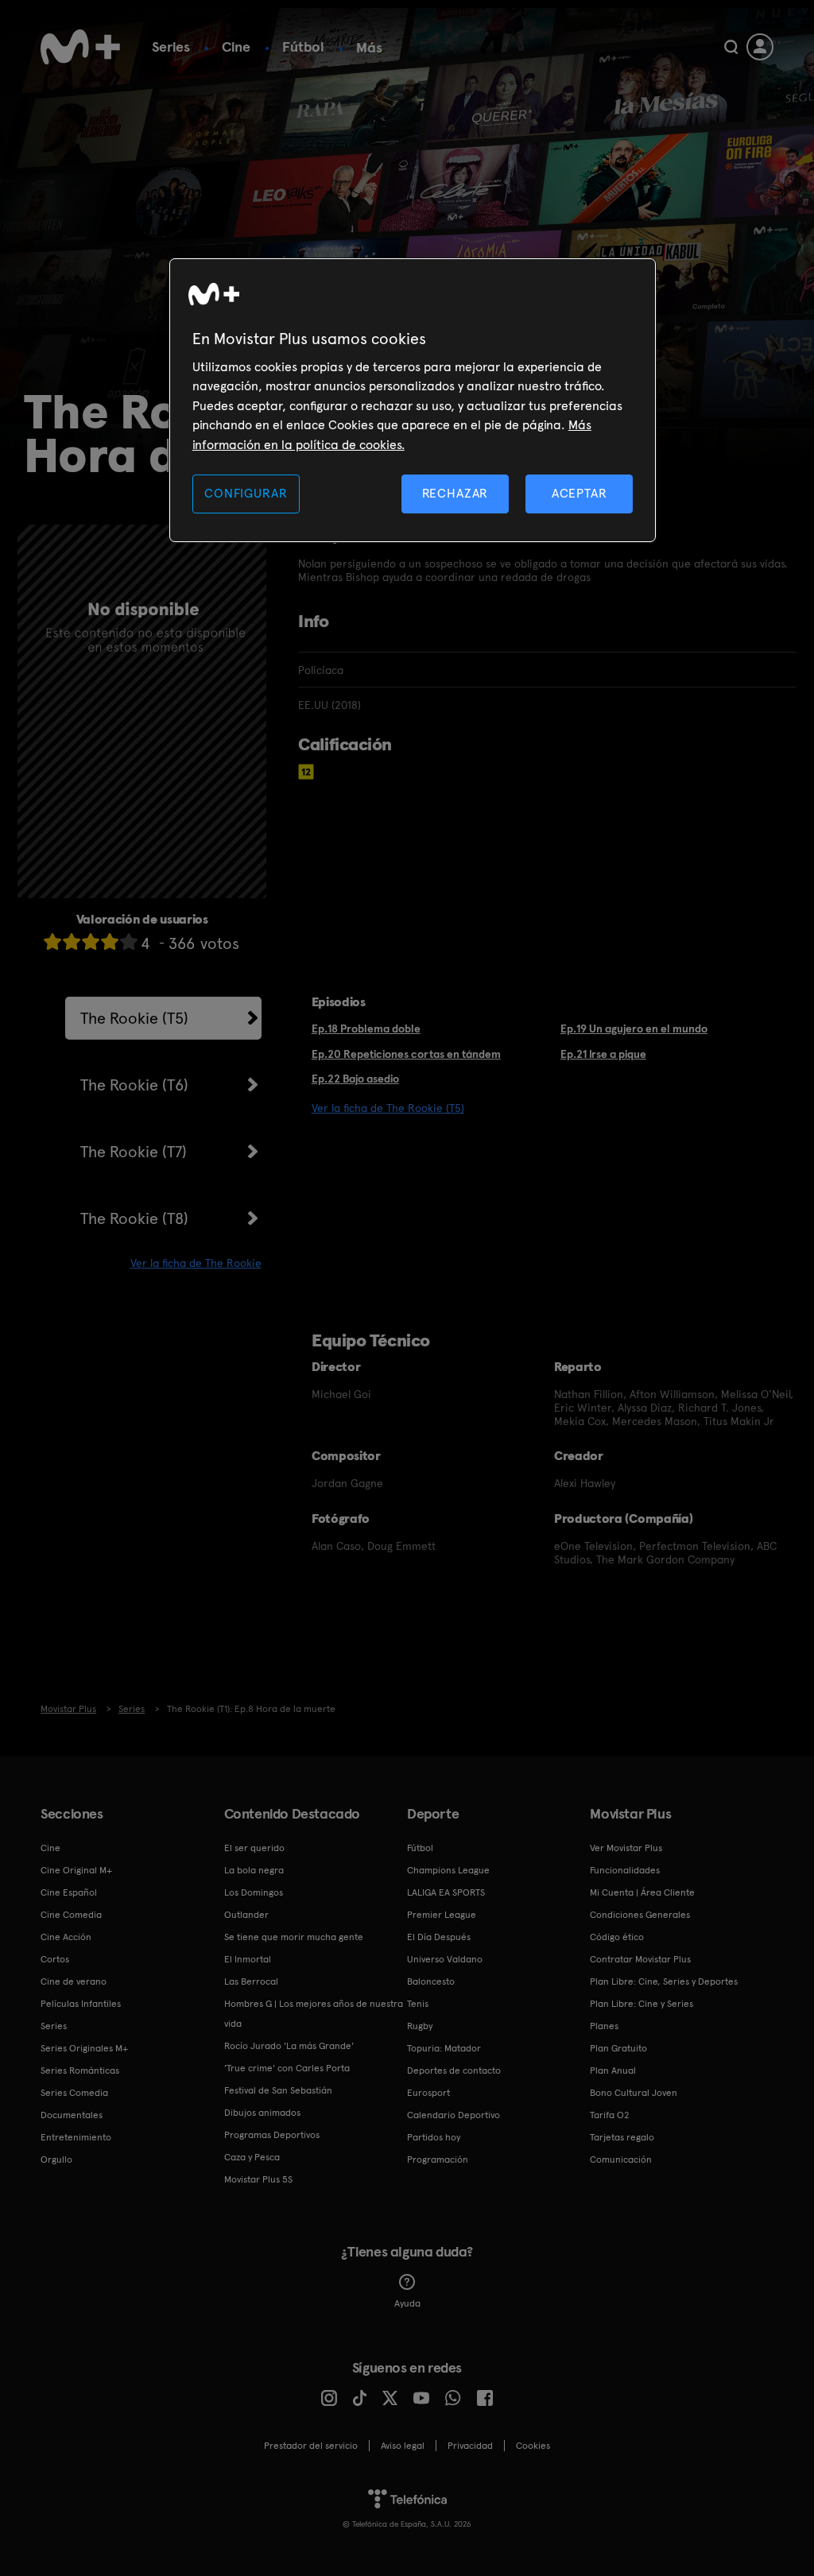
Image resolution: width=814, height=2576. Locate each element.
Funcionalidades (625, 1870)
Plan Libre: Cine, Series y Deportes (664, 1981)
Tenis (418, 2004)
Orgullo (56, 2160)
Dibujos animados (262, 2113)
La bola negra (254, 1870)
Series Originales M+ (84, 2048)
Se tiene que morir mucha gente (294, 1937)
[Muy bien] (129, 941)
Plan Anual (613, 2070)
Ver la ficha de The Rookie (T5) (388, 1108)
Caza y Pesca (252, 2157)
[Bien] (110, 941)
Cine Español (69, 1892)
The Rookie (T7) (134, 1152)
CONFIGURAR (246, 493)
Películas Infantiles (81, 2004)
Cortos (55, 1959)
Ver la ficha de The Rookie (196, 1263)
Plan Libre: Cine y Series (642, 2004)
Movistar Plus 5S (258, 2179)
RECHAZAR (455, 493)
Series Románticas (80, 2070)
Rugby (420, 2026)
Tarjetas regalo (622, 2137)
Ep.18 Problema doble (366, 1028)
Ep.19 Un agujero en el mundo (634, 1028)
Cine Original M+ (76, 1870)
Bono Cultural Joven (634, 2093)
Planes (604, 2026)
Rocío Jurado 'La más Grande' (289, 2046)
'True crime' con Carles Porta (287, 2068)
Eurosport (428, 2093)
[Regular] (91, 941)
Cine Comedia (71, 1915)
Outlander (246, 1915)
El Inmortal (248, 1959)
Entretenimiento (76, 2137)
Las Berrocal (251, 1981)
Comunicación (621, 2160)
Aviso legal (403, 2446)
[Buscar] (731, 47)
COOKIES (533, 2446)
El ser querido (254, 1848)
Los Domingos (254, 1892)
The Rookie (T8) (134, 1218)
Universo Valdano (445, 1959)
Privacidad (470, 2446)
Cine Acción (66, 1937)
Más (369, 48)
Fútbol (303, 46)
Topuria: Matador (444, 2048)
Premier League (442, 1915)
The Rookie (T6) (134, 1085)
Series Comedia (74, 2093)
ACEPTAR (579, 493)
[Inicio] (80, 47)
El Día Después (439, 1937)
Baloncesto (431, 1981)
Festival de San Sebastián (278, 2090)
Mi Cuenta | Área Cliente (642, 1892)
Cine (236, 46)
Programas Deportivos (272, 2135)
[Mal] (72, 941)
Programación (438, 2160)
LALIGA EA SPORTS (446, 1892)
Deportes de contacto (454, 2070)
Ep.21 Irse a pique (603, 1054)
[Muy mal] (52, 941)
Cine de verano (74, 1981)
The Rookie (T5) (134, 1018)
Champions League (448, 1870)
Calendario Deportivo (454, 2115)
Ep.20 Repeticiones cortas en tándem (406, 1054)
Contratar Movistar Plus (640, 1959)
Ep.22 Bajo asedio (355, 1079)
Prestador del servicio (311, 2446)
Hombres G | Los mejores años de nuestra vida (314, 2014)
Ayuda (407, 2303)
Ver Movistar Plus (626, 1848)
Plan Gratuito (618, 2048)
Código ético (617, 1937)
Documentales (72, 2115)
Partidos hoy (434, 2137)
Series (171, 46)
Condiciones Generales (640, 1915)
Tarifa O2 (610, 2115)
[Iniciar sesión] (760, 47)
